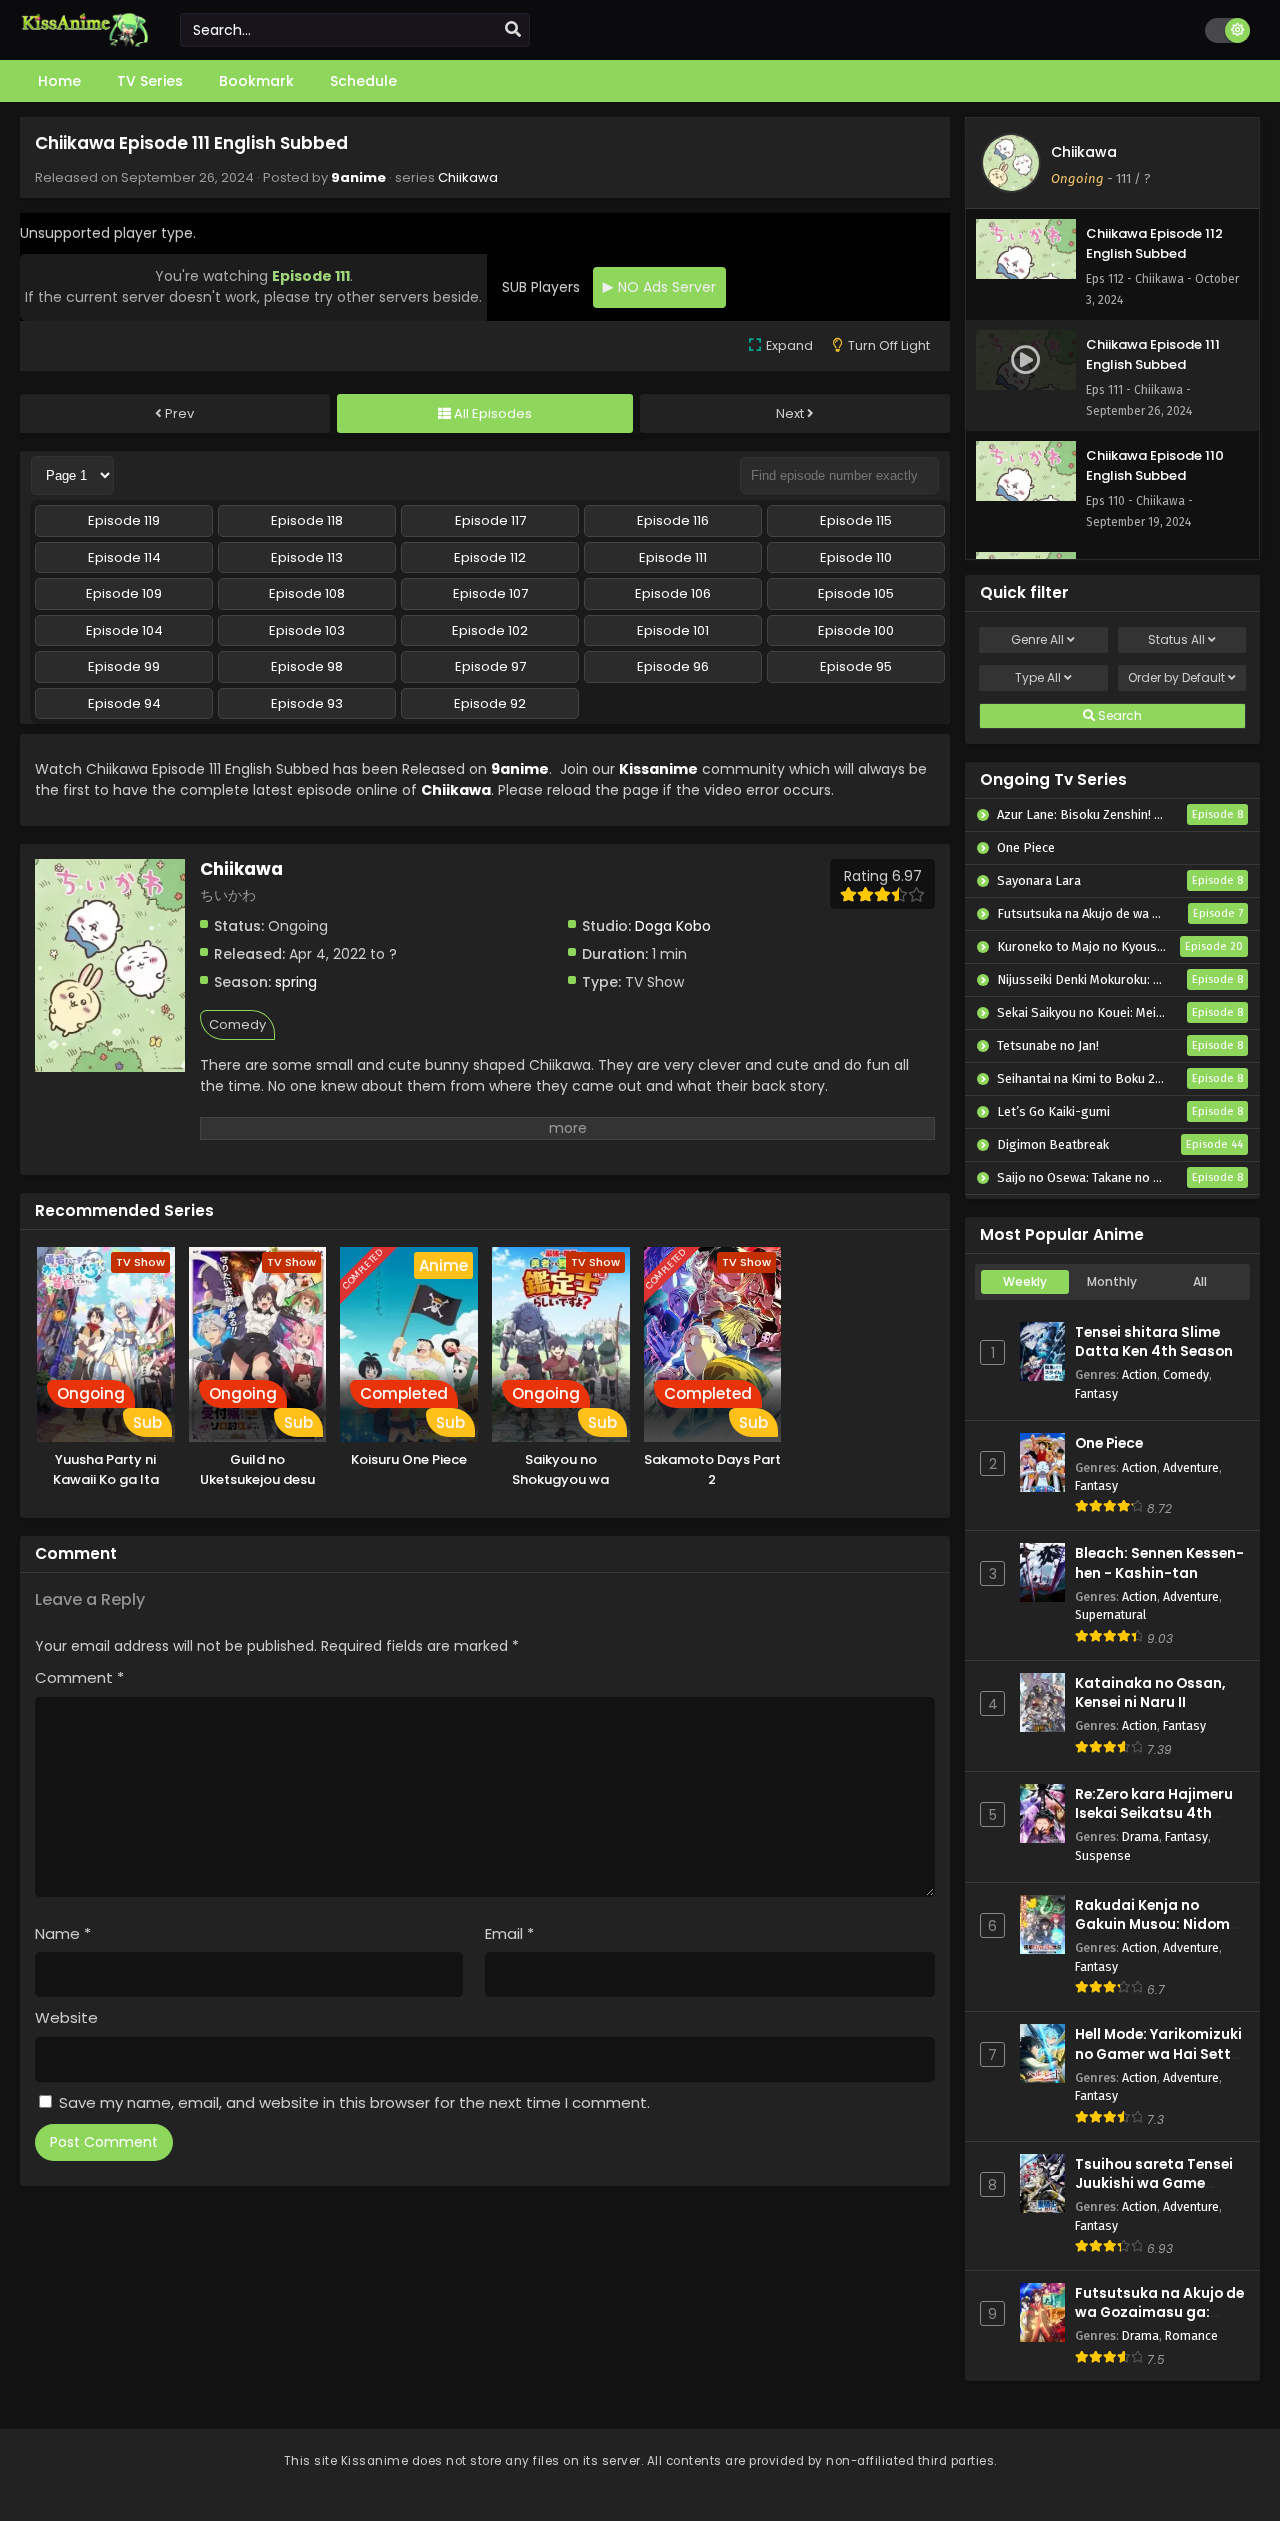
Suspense (1103, 1855)
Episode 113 (307, 557)
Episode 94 (124, 703)
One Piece (1109, 1443)
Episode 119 (124, 520)
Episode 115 (856, 520)
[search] (513, 30)
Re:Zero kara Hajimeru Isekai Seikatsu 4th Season (1154, 1813)
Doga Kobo (673, 926)
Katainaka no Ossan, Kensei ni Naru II (1150, 1693)
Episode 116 (673, 520)
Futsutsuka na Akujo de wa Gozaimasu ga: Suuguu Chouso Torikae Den (1160, 2322)
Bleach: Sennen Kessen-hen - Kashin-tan (1159, 1563)
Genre (1037, 639)
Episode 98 (307, 666)
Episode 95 (856, 666)
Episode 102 (490, 630)
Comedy (237, 1024)
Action (1139, 1374)
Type (1038, 677)
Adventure (1191, 1467)
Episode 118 (307, 520)
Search (1118, 715)
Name (63, 1933)
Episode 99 (124, 666)
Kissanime (658, 769)
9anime (358, 177)
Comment (79, 1677)
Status (1176, 639)
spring (296, 982)
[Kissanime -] (85, 42)
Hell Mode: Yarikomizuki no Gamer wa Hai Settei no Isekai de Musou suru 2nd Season (1159, 2063)
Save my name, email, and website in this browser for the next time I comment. (354, 2102)
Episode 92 (490, 703)
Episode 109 (124, 593)
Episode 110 (856, 557)
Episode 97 (490, 666)
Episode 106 (673, 593)
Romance (1191, 2335)
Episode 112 (490, 557)
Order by (1176, 677)
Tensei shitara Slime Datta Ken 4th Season (1154, 1342)
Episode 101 (673, 630)
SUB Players (541, 287)
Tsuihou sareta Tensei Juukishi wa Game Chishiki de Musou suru (1156, 2183)
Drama (1140, 1836)
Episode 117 (490, 520)
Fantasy (1096, 1393)
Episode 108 (307, 593)
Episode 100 (856, 630)
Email (509, 1933)
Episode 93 (307, 703)
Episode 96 (673, 666)
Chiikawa (468, 177)
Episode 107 (490, 593)
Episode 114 (124, 557)
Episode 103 (307, 630)
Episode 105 (856, 593)
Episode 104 (124, 630)
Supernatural (1110, 1614)
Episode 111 (673, 557)
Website (66, 2017)
